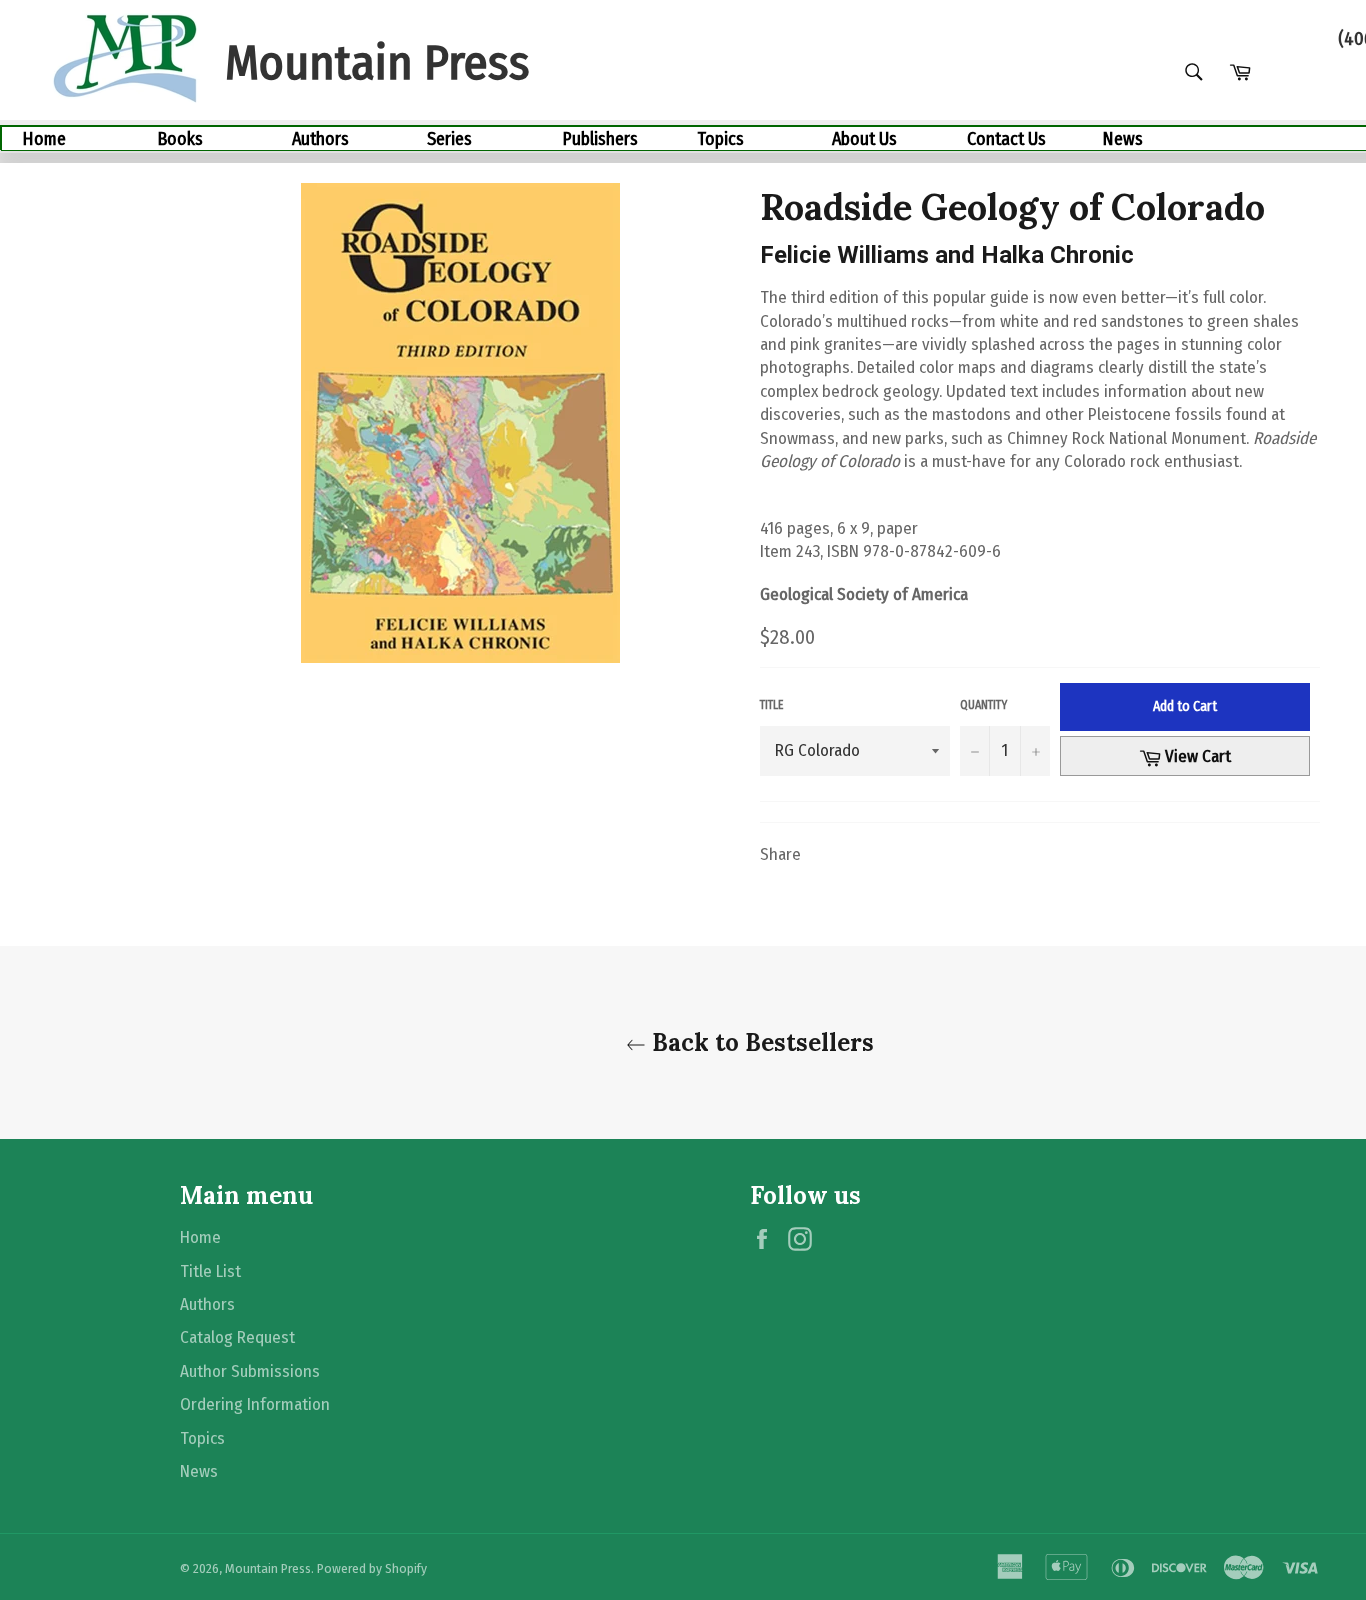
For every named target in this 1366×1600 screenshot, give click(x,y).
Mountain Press (268, 1568)
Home (44, 139)
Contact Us (1006, 139)
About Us (864, 139)
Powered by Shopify (372, 1568)
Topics (720, 139)
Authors (320, 139)
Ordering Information (255, 1404)
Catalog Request (237, 1337)
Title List (210, 1271)
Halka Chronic (1057, 255)
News (1122, 139)
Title (771, 705)
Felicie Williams (844, 255)
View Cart (1210, 755)
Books (180, 139)
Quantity (983, 705)
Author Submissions (250, 1371)
